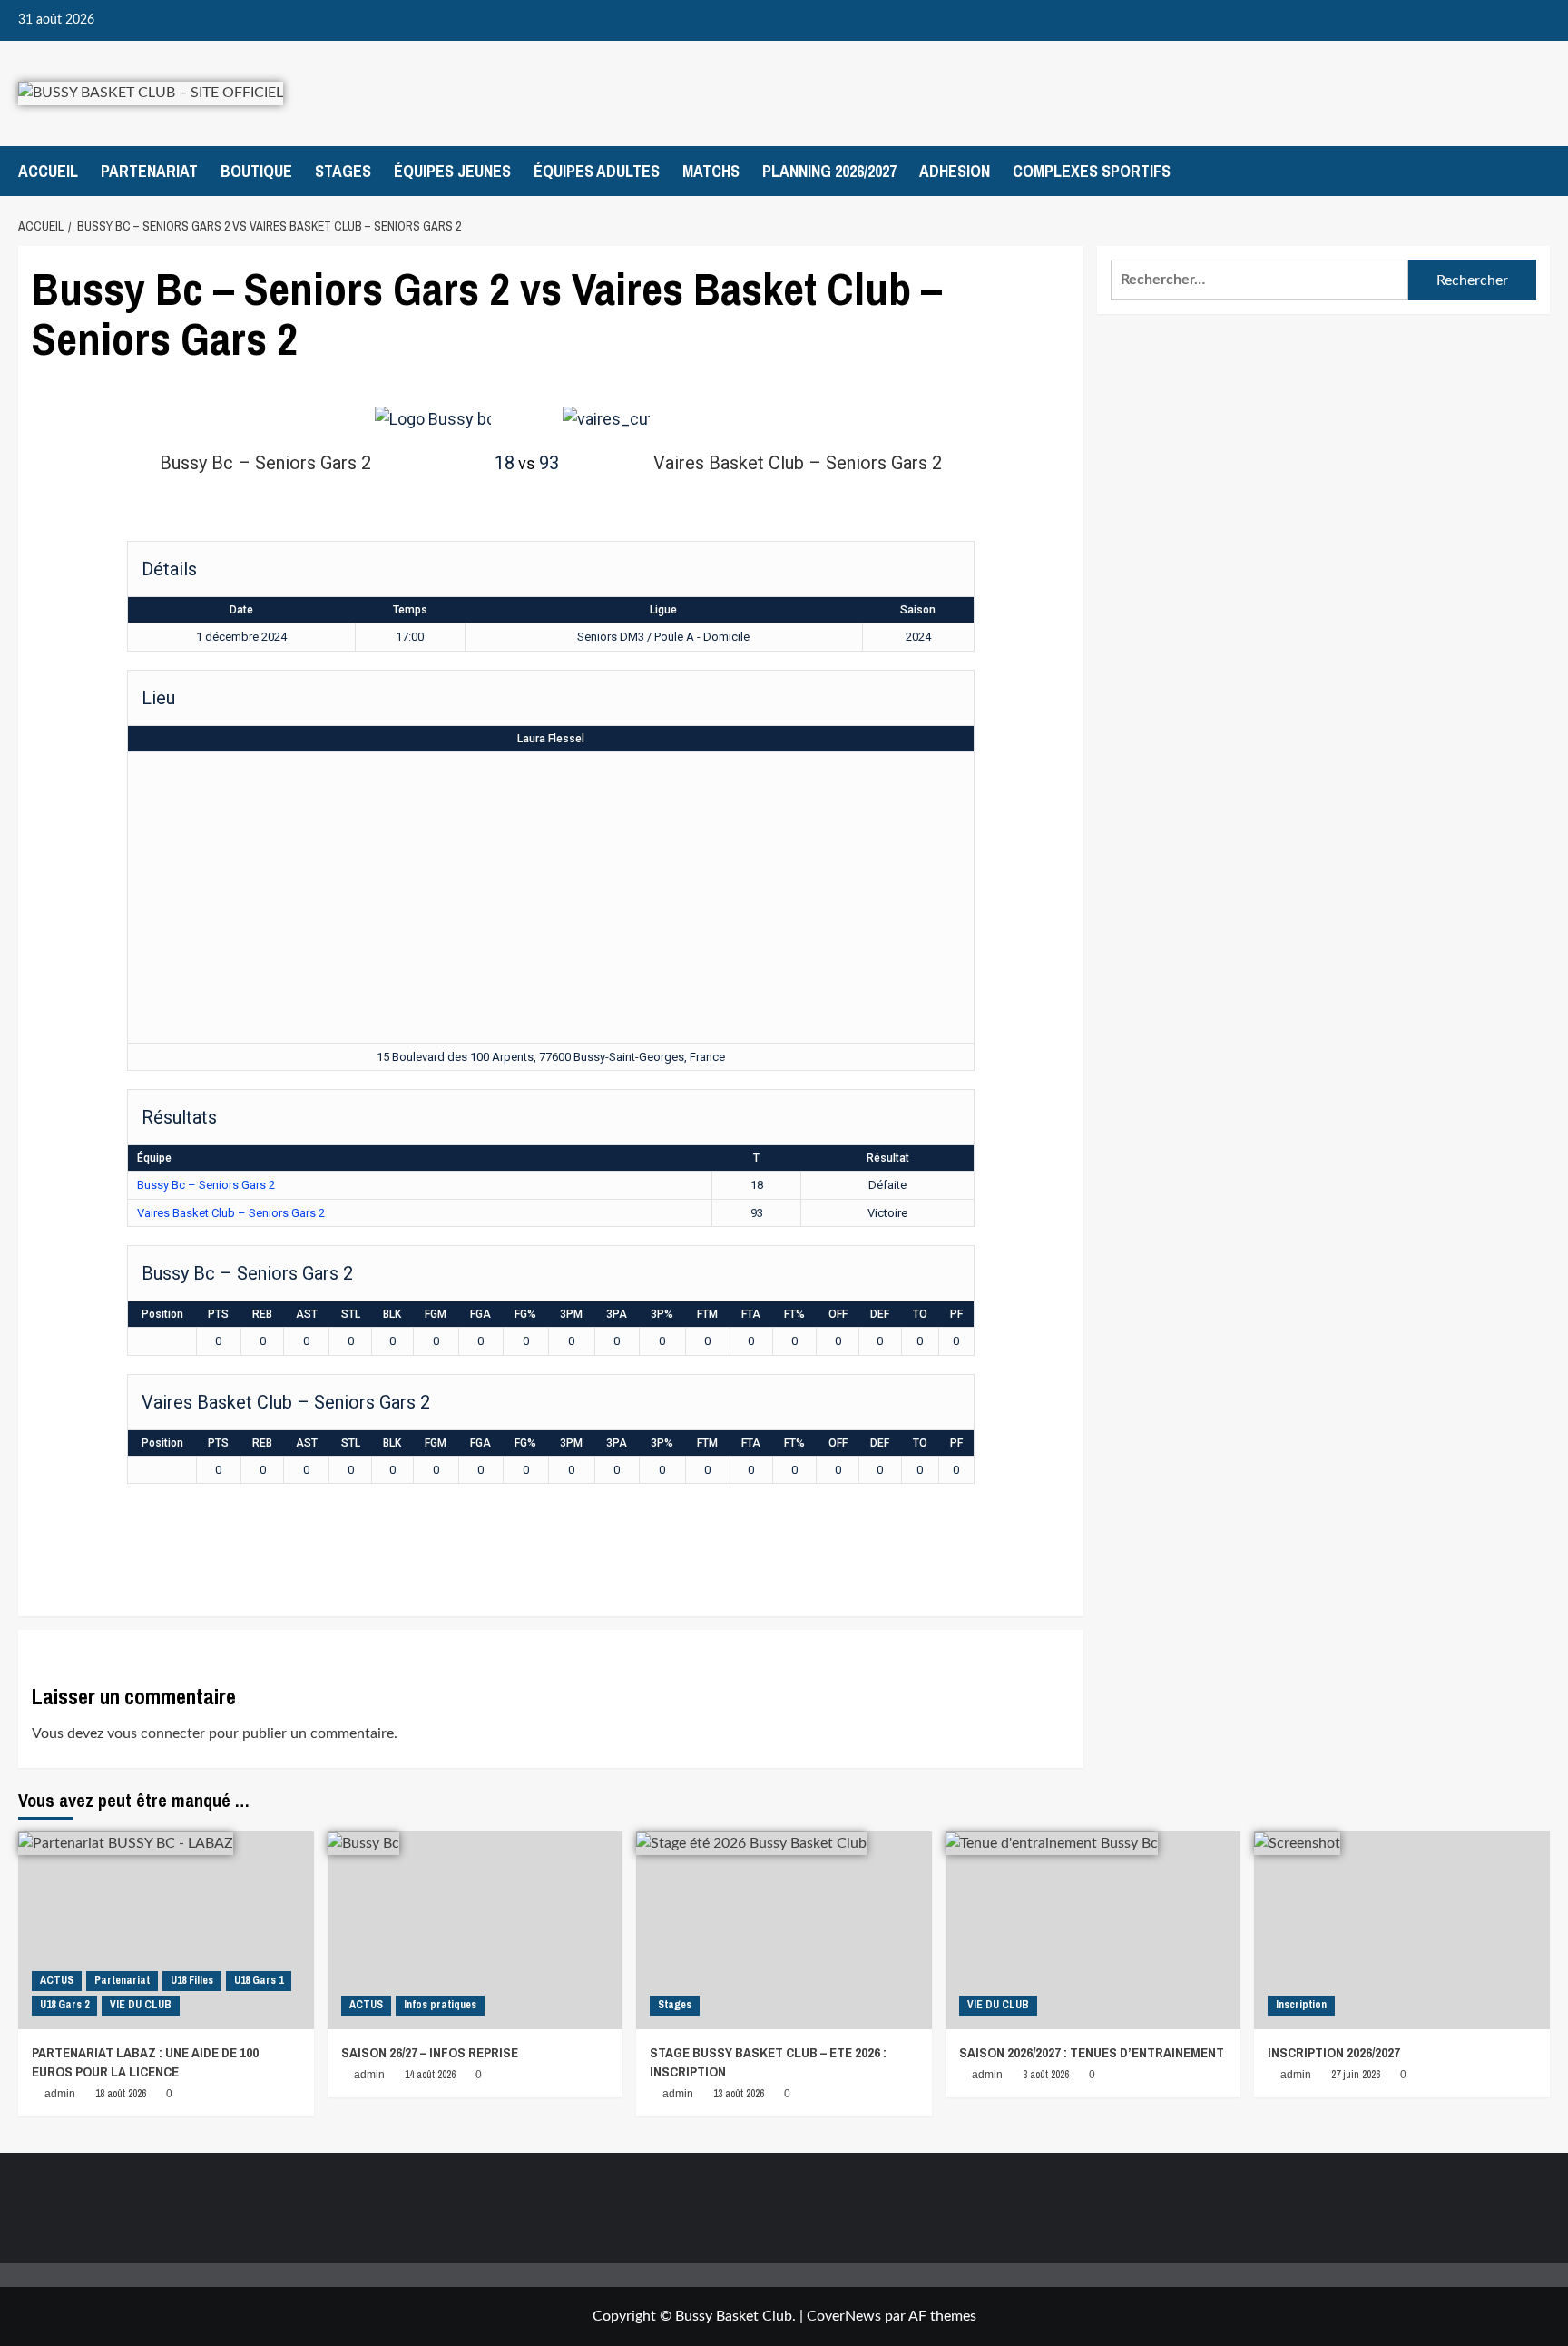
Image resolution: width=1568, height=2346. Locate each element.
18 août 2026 (121, 2094)
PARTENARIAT (149, 171)
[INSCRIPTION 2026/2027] (1402, 1930)
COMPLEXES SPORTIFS (1092, 171)
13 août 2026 (739, 2094)
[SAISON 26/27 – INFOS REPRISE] (475, 1930)
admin (60, 2094)
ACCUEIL (48, 171)
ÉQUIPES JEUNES (452, 171)
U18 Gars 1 (259, 1980)
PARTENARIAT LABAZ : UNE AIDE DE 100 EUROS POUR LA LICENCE (145, 2062)
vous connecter (156, 1733)
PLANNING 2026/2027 (829, 171)
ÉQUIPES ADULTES (597, 171)
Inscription (1301, 2005)
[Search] (1539, 171)
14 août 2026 (430, 2075)
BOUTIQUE (256, 171)
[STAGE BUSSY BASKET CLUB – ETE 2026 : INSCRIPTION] (784, 1930)
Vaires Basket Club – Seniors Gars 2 (231, 1213)
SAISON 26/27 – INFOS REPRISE (430, 2052)
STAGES (343, 171)
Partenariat (122, 1980)
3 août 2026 (1046, 2075)
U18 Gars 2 (64, 2005)
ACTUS (57, 1980)
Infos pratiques (440, 2005)
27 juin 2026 (1356, 2075)
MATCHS (711, 171)
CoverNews (844, 2316)
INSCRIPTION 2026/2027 (1334, 2052)
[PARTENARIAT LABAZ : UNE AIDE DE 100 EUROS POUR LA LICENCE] (166, 1930)
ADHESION (955, 171)
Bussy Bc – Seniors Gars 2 (206, 1185)
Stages (675, 2005)
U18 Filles (192, 1980)
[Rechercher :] (1259, 280)
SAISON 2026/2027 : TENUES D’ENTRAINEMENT (1092, 2052)
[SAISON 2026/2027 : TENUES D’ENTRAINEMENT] (1093, 1930)
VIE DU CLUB (141, 2005)
